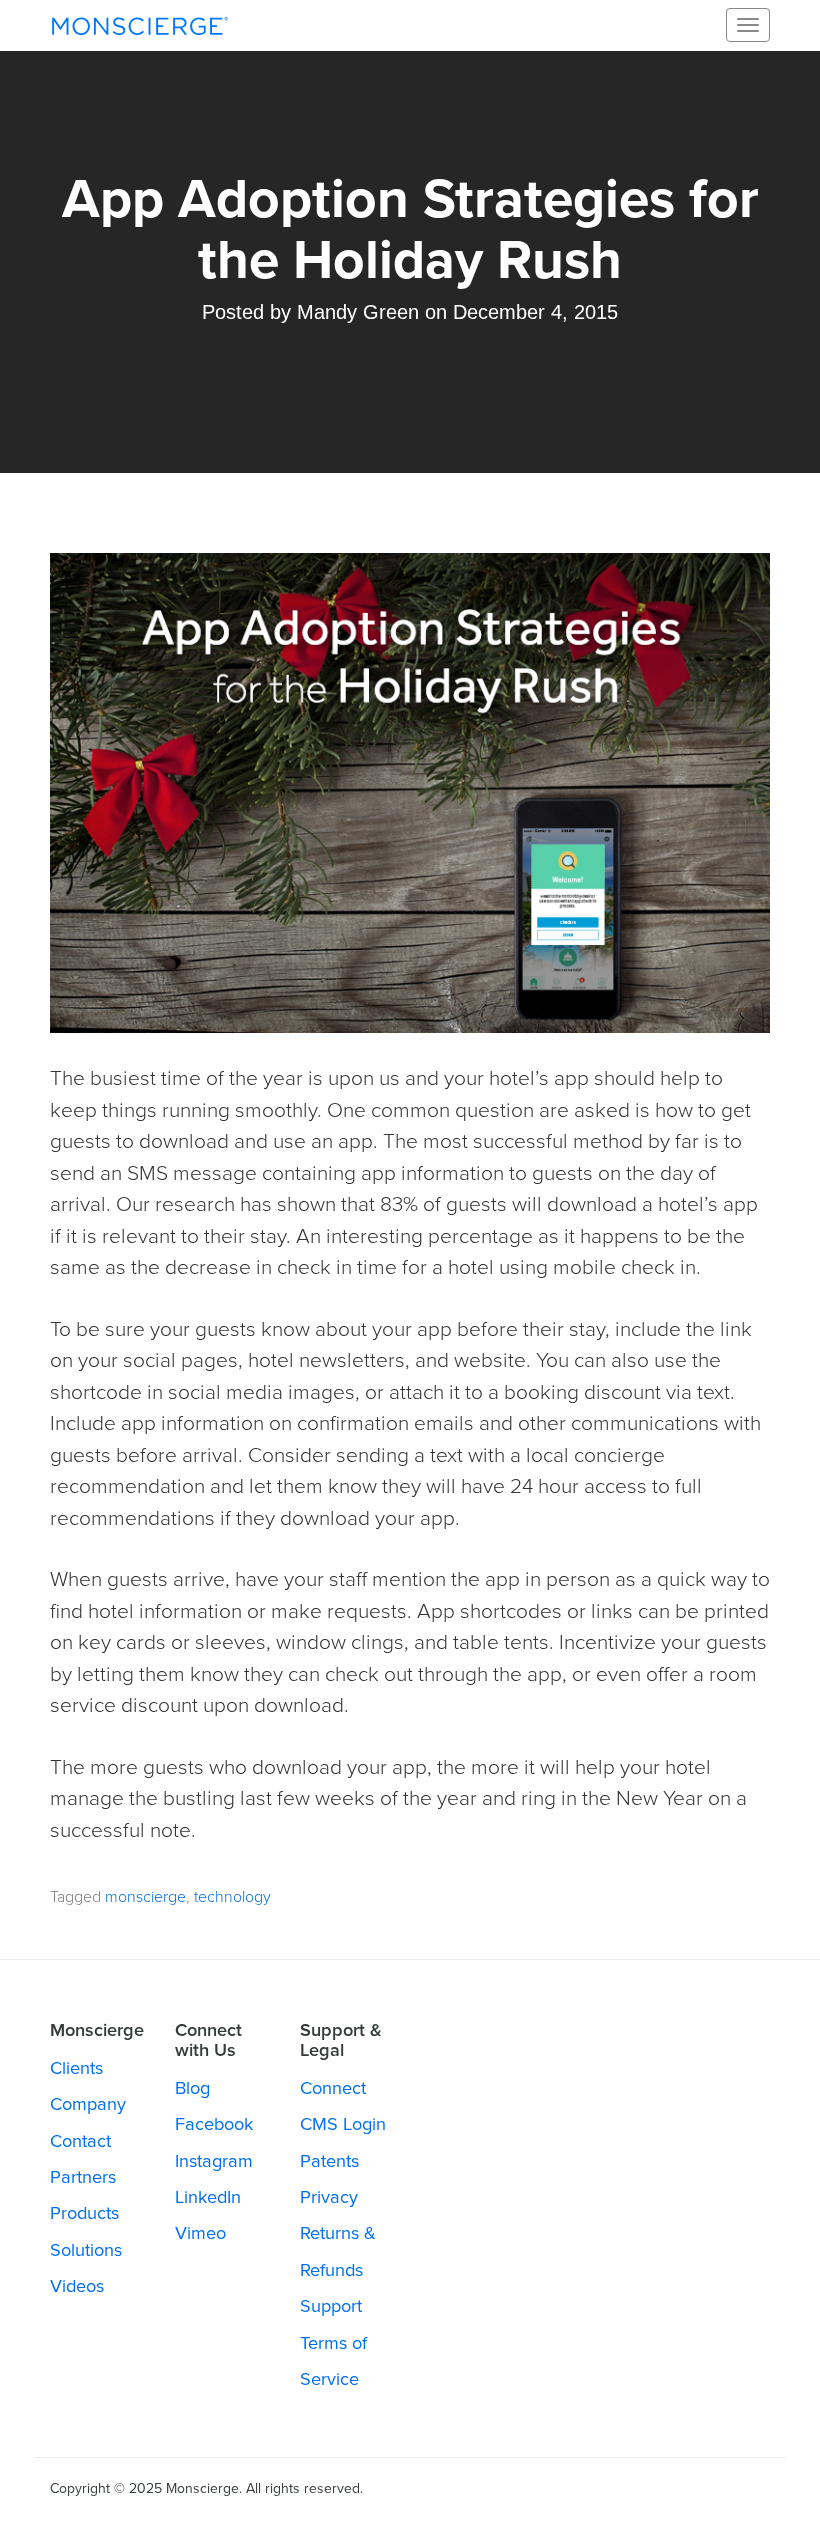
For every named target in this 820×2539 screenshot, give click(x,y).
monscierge (145, 1897)
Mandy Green (358, 312)
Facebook (214, 2124)
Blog (192, 2088)
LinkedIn (208, 2197)
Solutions (86, 2250)
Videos (77, 2286)
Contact (80, 2141)
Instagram (214, 2161)
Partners (83, 2177)
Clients (76, 2068)
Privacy (329, 2197)
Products (84, 2213)
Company (88, 2104)
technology (232, 1897)
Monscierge (140, 25)
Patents (329, 2161)
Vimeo (200, 2233)
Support (331, 2306)
